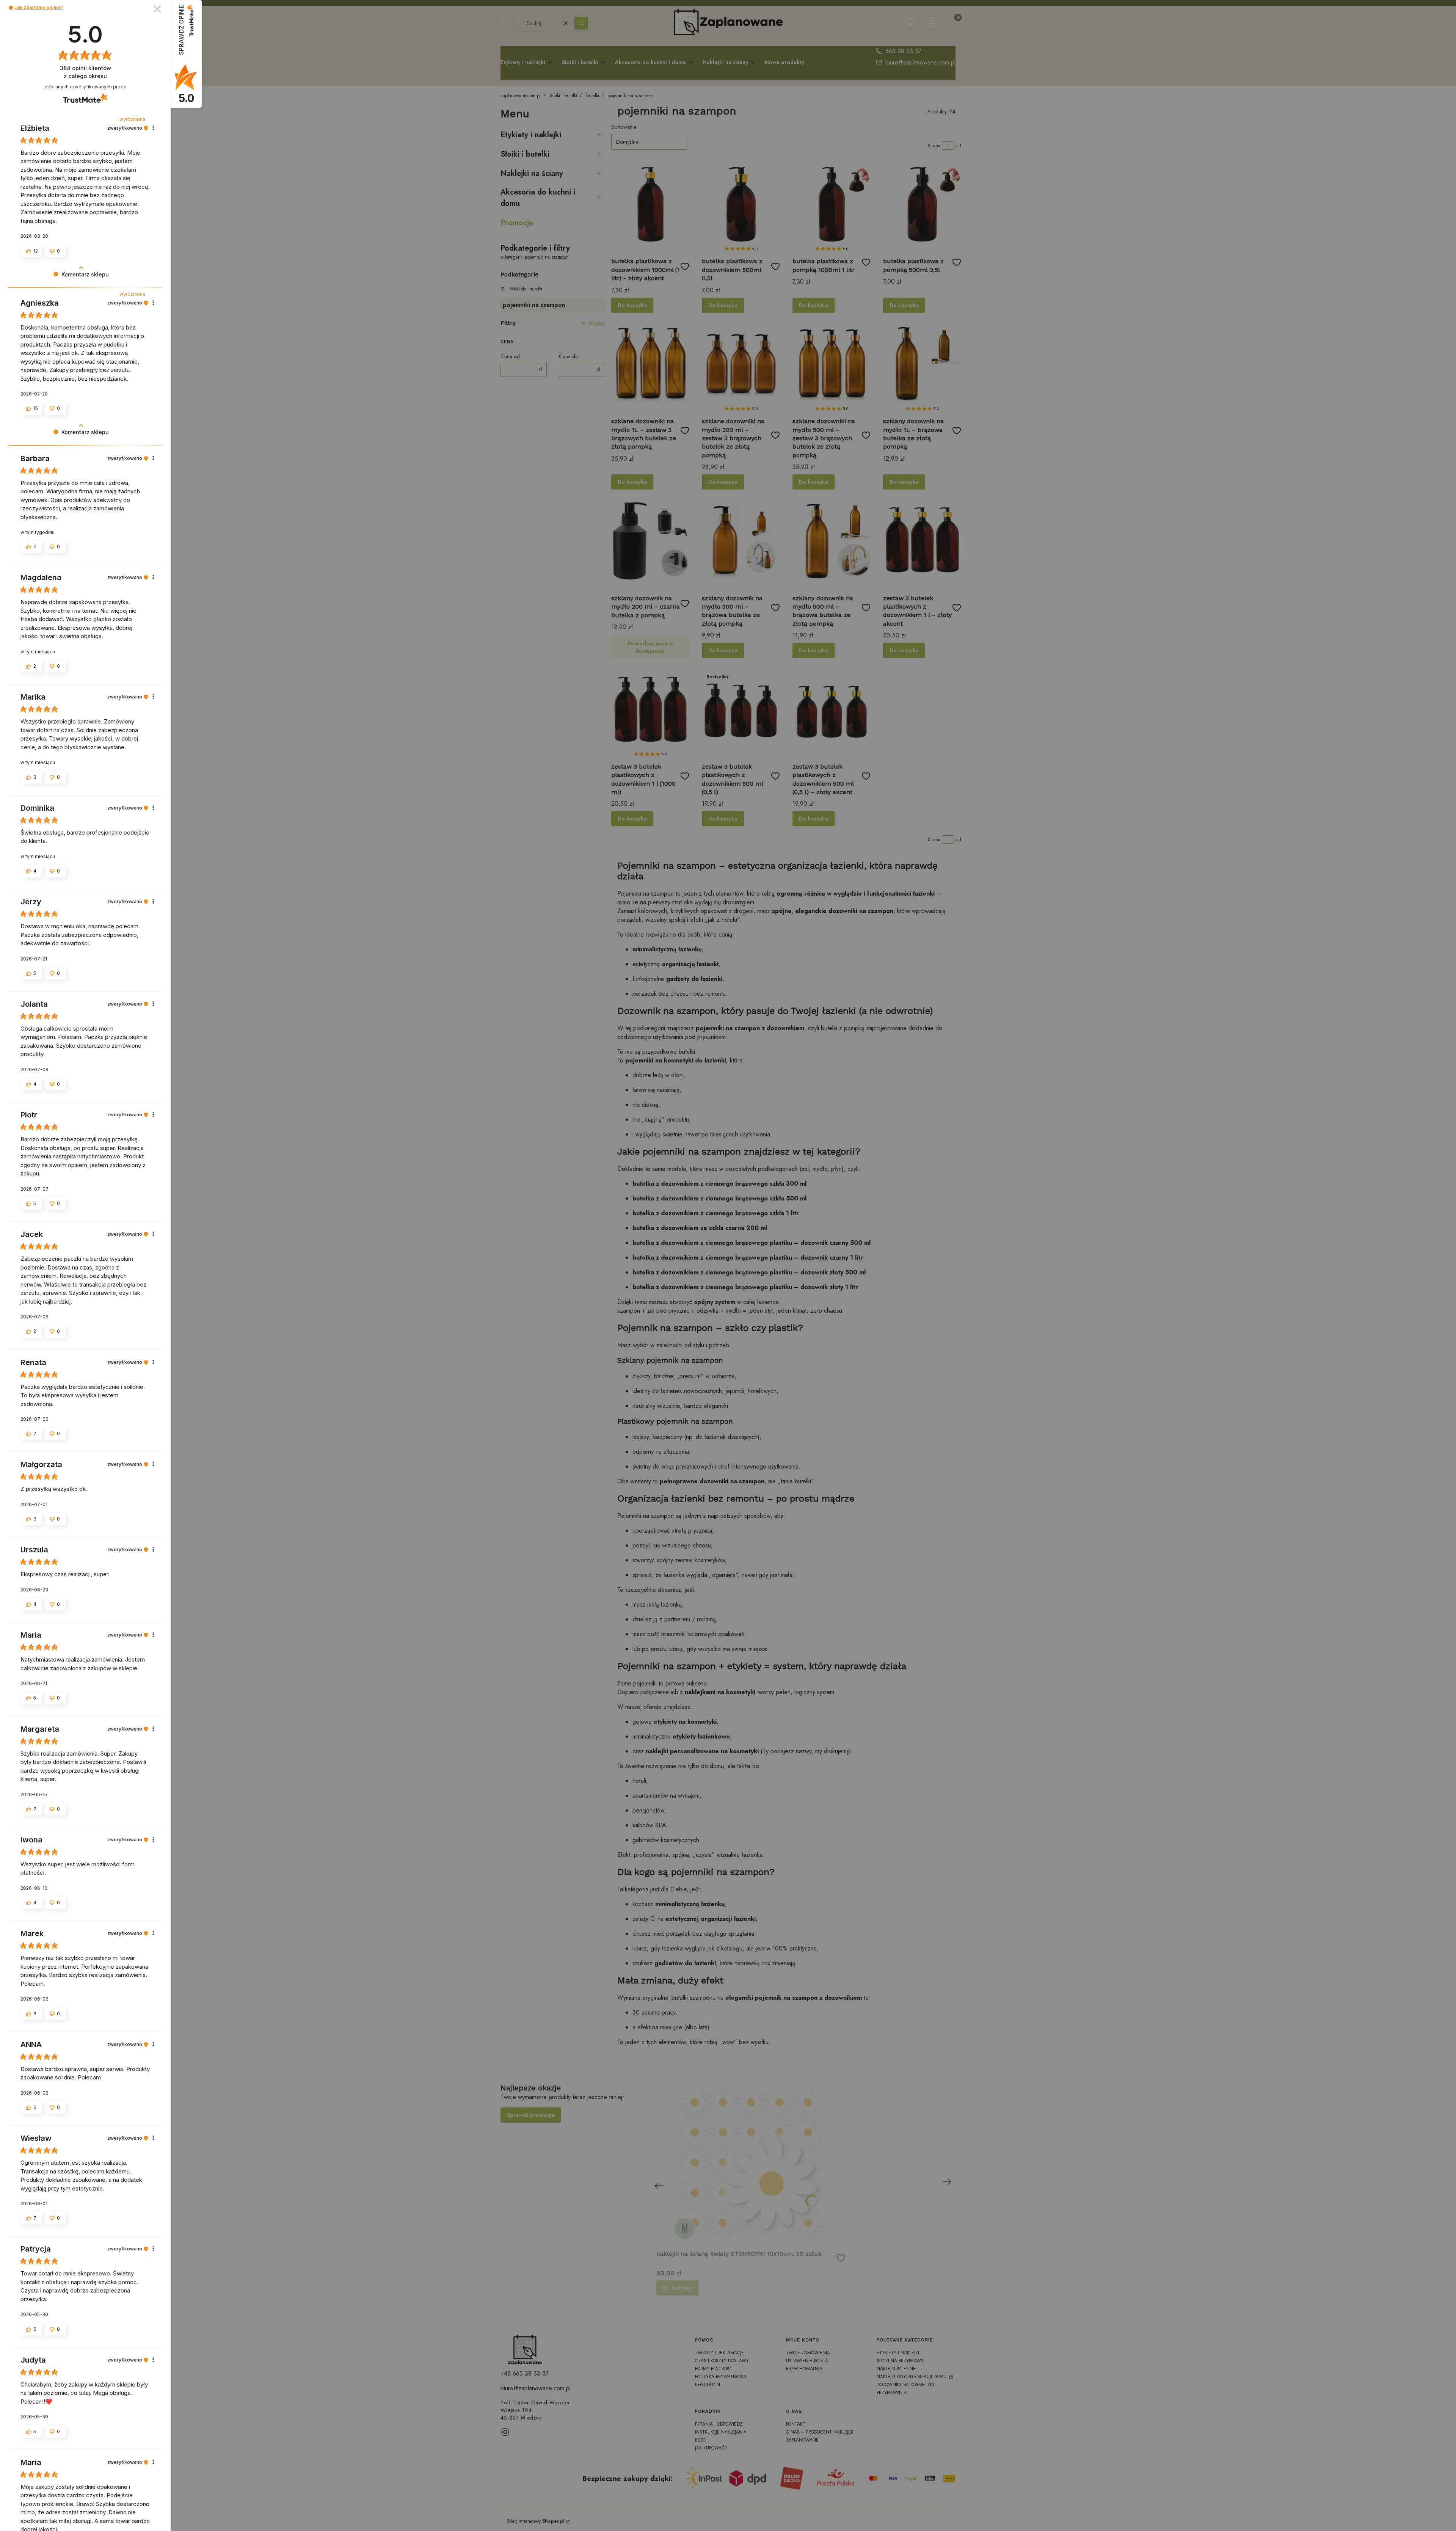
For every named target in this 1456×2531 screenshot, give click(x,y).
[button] (11, 8)
